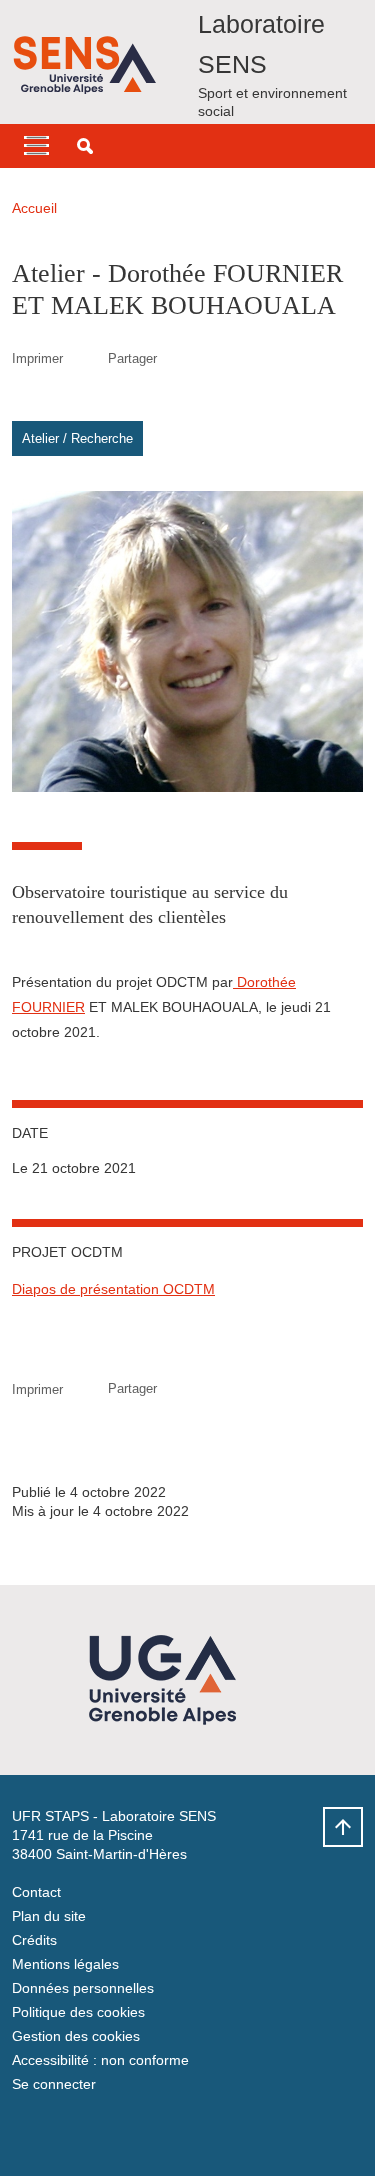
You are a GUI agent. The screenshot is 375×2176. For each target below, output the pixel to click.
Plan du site (49, 1916)
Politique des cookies (78, 2012)
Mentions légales (65, 1964)
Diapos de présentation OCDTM (113, 1289)
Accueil (34, 208)
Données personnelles (83, 1988)
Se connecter (54, 2084)
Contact (36, 1892)
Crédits (34, 1940)
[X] (27, 2131)
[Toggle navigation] (36, 146)
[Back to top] (343, 1827)
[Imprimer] (85, 358)
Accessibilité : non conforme (100, 2060)
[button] (85, 146)
